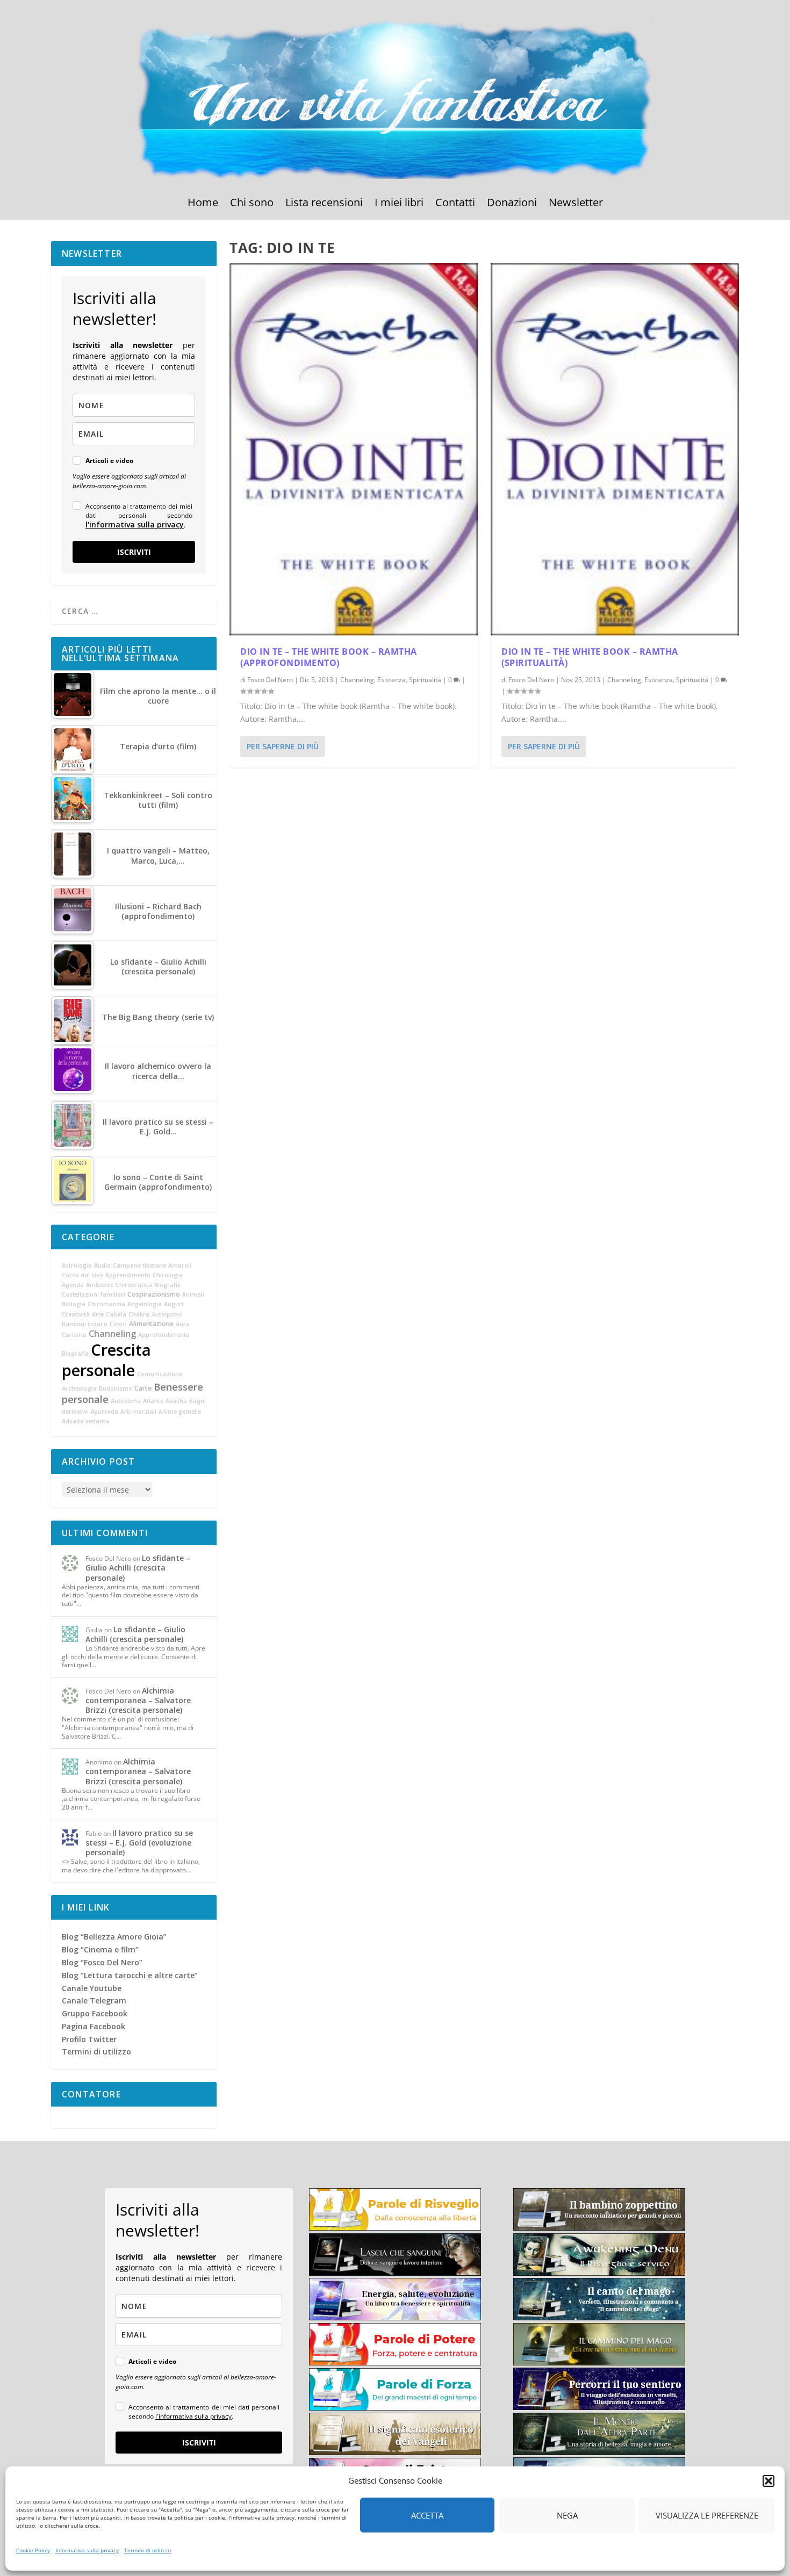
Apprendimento (128, 1275)
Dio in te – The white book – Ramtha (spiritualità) (590, 657)
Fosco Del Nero (270, 680)
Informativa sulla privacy (87, 2550)
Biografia (75, 1354)
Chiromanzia (106, 1304)
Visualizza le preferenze (707, 2515)
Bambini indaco (85, 1324)
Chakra (139, 1314)
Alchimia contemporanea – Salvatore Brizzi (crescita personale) (138, 1700)
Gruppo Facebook (95, 2013)
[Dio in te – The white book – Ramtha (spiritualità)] (615, 449)
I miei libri (399, 204)
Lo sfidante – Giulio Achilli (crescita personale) (138, 1568)
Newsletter (576, 204)
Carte (143, 1388)
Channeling (357, 680)
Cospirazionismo (154, 1294)
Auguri (174, 1304)
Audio (102, 1265)
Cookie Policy (33, 2550)
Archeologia (79, 1388)
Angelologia (145, 1304)
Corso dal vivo (82, 1275)
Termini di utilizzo (148, 2550)
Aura (183, 1324)
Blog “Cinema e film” (100, 1949)
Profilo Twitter (89, 2039)
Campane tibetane (139, 1265)
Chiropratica (134, 1285)
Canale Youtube (92, 1988)
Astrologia (77, 1265)
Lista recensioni (324, 204)
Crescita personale (106, 1360)
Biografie (167, 1285)
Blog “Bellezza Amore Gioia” (114, 1937)
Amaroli (180, 1265)
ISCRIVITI (134, 552)
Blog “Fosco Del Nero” (102, 1962)
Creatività (76, 1314)
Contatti (455, 204)
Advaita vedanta (85, 1421)
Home (203, 204)
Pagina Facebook (94, 2026)
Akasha (176, 1401)
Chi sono (252, 204)
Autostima (126, 1401)
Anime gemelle (180, 1412)
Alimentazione (151, 1324)
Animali (193, 1294)
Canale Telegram (94, 2000)
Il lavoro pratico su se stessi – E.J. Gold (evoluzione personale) (139, 1843)
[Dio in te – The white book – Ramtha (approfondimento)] (354, 449)
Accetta (427, 2515)
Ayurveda (105, 1412)
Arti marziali (138, 1412)
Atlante (153, 1401)
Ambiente (100, 1285)
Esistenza (392, 680)
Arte (98, 1314)
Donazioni (512, 204)
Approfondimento (164, 1335)
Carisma (74, 1335)
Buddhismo (116, 1388)
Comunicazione (160, 1374)
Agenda (73, 1285)
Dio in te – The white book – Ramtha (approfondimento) (329, 657)
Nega (567, 2515)
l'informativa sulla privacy (135, 524)
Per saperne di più (283, 746)
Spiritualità (425, 680)
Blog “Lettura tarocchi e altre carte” (130, 1975)
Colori (118, 1324)
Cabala (116, 1314)
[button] (769, 2481)
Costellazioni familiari (94, 1294)
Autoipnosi (167, 1314)
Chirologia (168, 1275)
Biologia (74, 1304)
